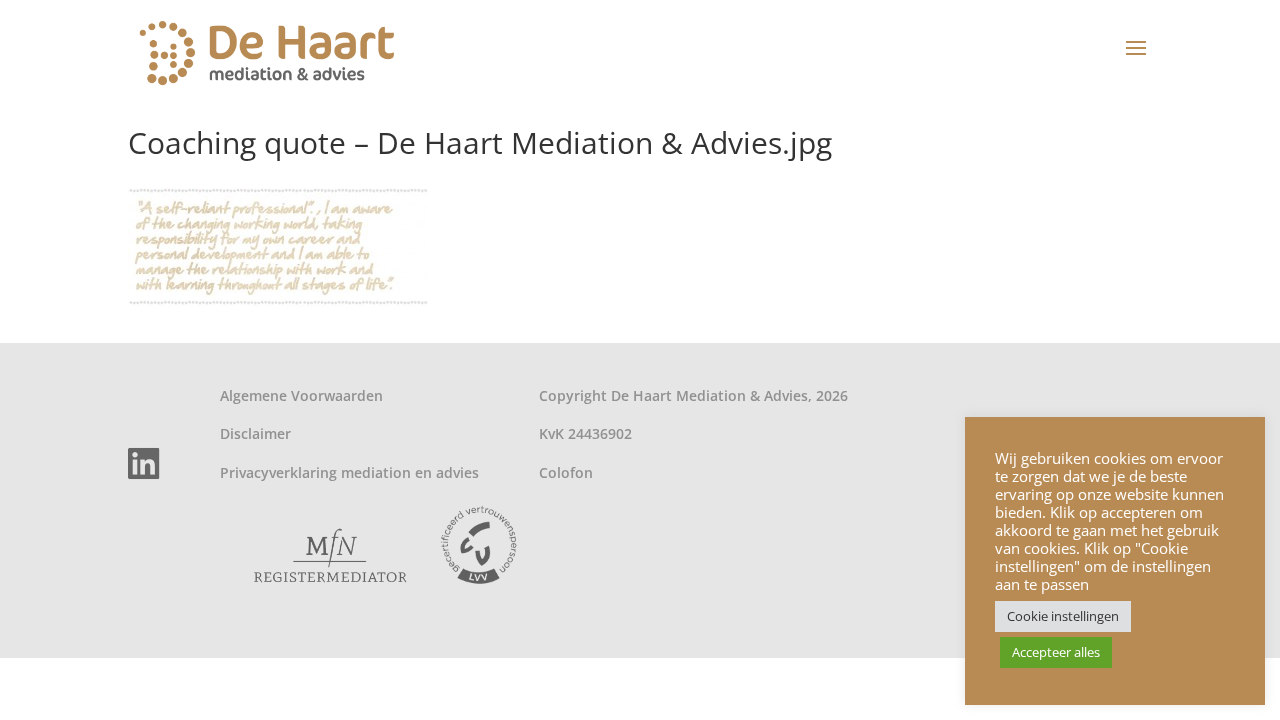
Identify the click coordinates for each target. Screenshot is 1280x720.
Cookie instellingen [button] (1063, 616)
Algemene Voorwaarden (301, 395)
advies (457, 472)
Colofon (566, 472)
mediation (376, 472)
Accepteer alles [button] (1056, 652)
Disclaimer (255, 433)
